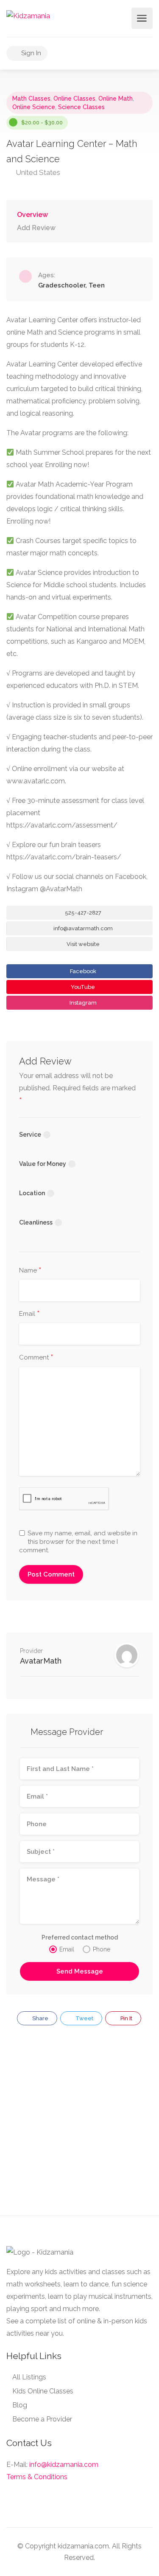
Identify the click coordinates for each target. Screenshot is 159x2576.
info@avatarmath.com (82, 928)
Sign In (30, 53)
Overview (32, 215)
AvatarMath (41, 1661)
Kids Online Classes (43, 2391)
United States (37, 172)
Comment (36, 1358)
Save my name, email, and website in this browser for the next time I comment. (78, 1542)
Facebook (82, 971)
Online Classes (74, 99)
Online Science (34, 107)
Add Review (36, 228)
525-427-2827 (82, 913)
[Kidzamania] (28, 15)
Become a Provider (42, 2419)
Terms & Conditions (37, 2477)
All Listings (29, 2377)
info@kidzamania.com (64, 2465)
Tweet (84, 2018)
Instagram (82, 1003)
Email (29, 1314)
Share (40, 2018)
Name (30, 1271)
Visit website (82, 944)
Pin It (126, 2018)
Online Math (116, 99)
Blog (20, 2405)
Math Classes (31, 99)
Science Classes (81, 107)
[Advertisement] (79, 2125)
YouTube (82, 987)
